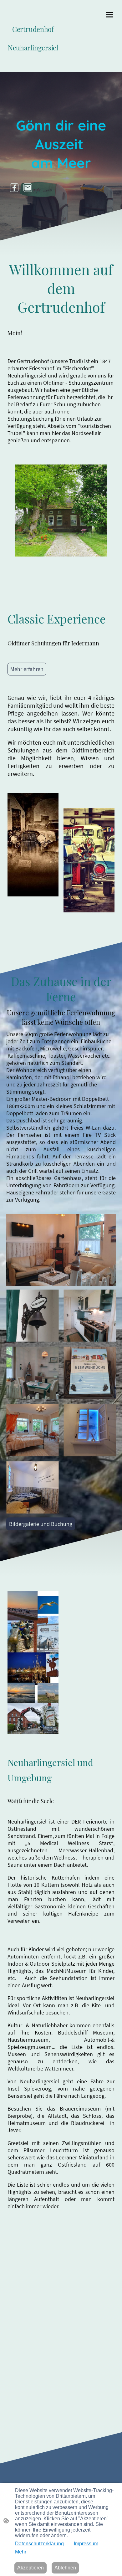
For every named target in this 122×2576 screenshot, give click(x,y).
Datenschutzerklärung (39, 2544)
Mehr (21, 2552)
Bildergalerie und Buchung (41, 1524)
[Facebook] (14, 188)
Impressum (86, 2544)
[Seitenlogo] (33, 59)
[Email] (28, 188)
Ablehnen (65, 2568)
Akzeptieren (30, 2568)
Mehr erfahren (27, 669)
